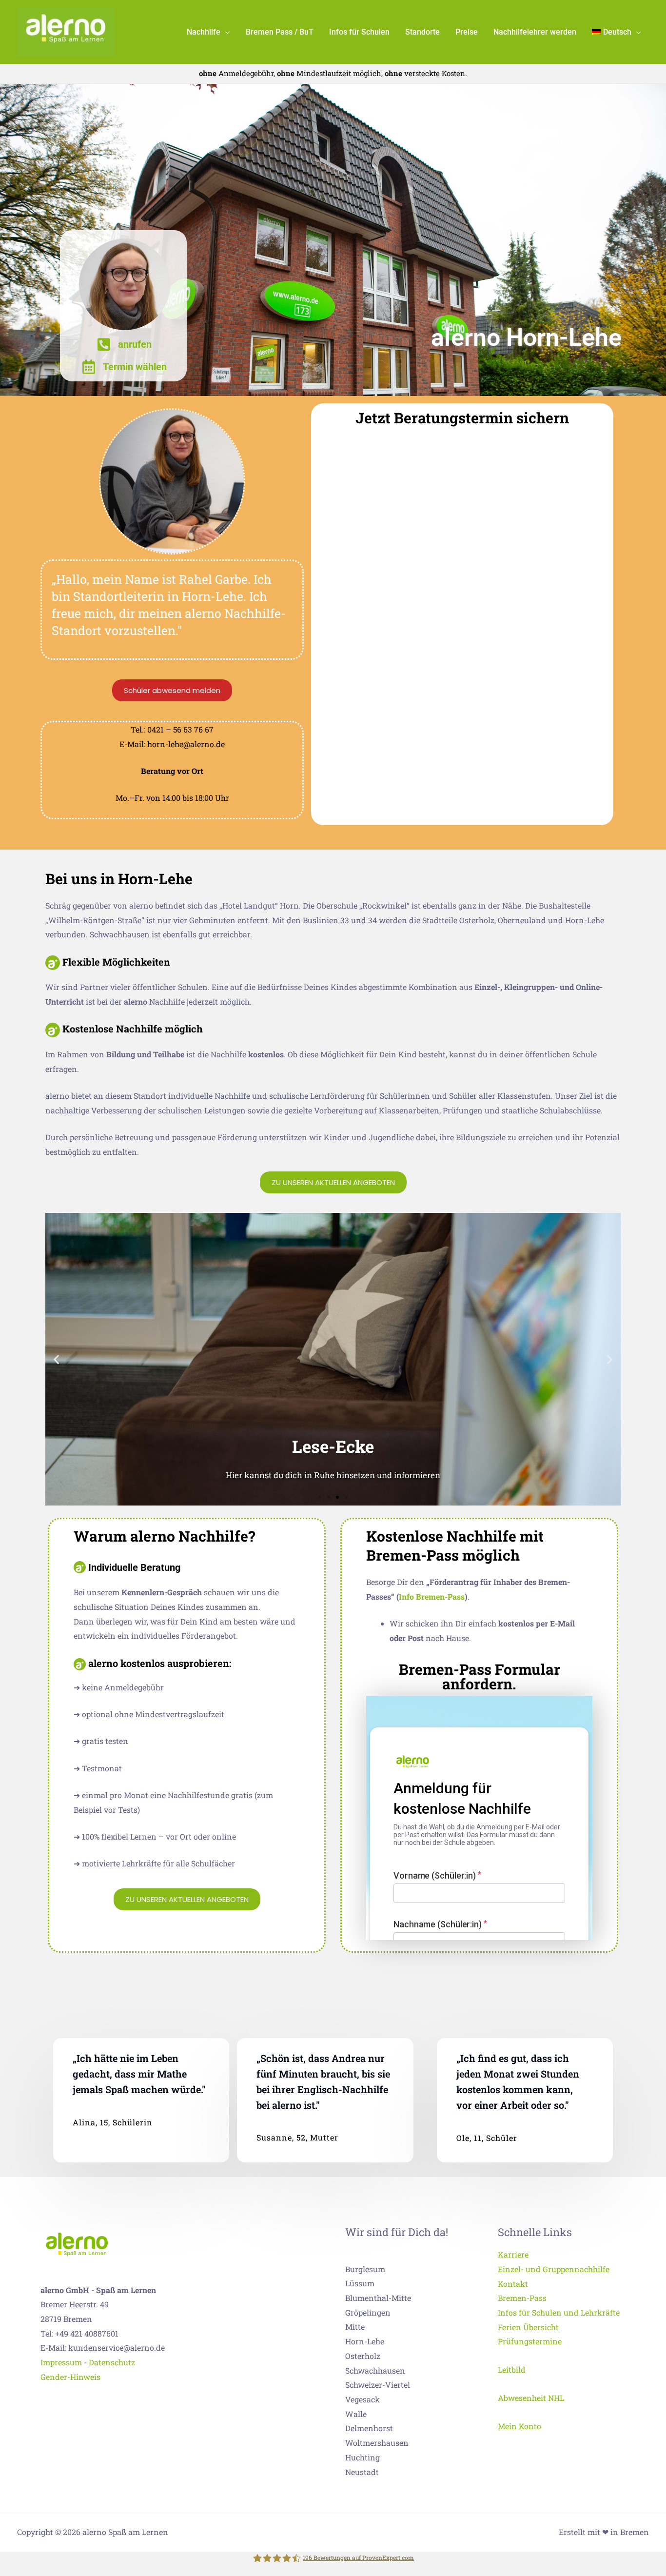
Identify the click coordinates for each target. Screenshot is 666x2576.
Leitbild (512, 2369)
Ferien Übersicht (528, 2327)
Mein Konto (519, 2426)
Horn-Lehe (365, 2341)
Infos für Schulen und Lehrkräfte (559, 2312)
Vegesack (362, 2399)
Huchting (362, 2457)
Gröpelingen (368, 2312)
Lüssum (360, 2283)
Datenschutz (112, 2362)
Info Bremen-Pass (432, 1596)
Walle (356, 2414)
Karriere (513, 2254)
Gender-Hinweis (70, 2377)
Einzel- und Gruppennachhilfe (554, 2269)
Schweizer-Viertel (378, 2385)
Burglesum (365, 2269)
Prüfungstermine (530, 2341)
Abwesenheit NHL (531, 2398)
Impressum (61, 2362)
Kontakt (513, 2284)
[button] (225, 32)
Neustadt (362, 2472)
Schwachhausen (375, 2370)
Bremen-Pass (522, 2298)
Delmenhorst (369, 2428)
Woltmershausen (377, 2443)
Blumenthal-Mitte (378, 2298)
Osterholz (363, 2356)
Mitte (355, 2327)
